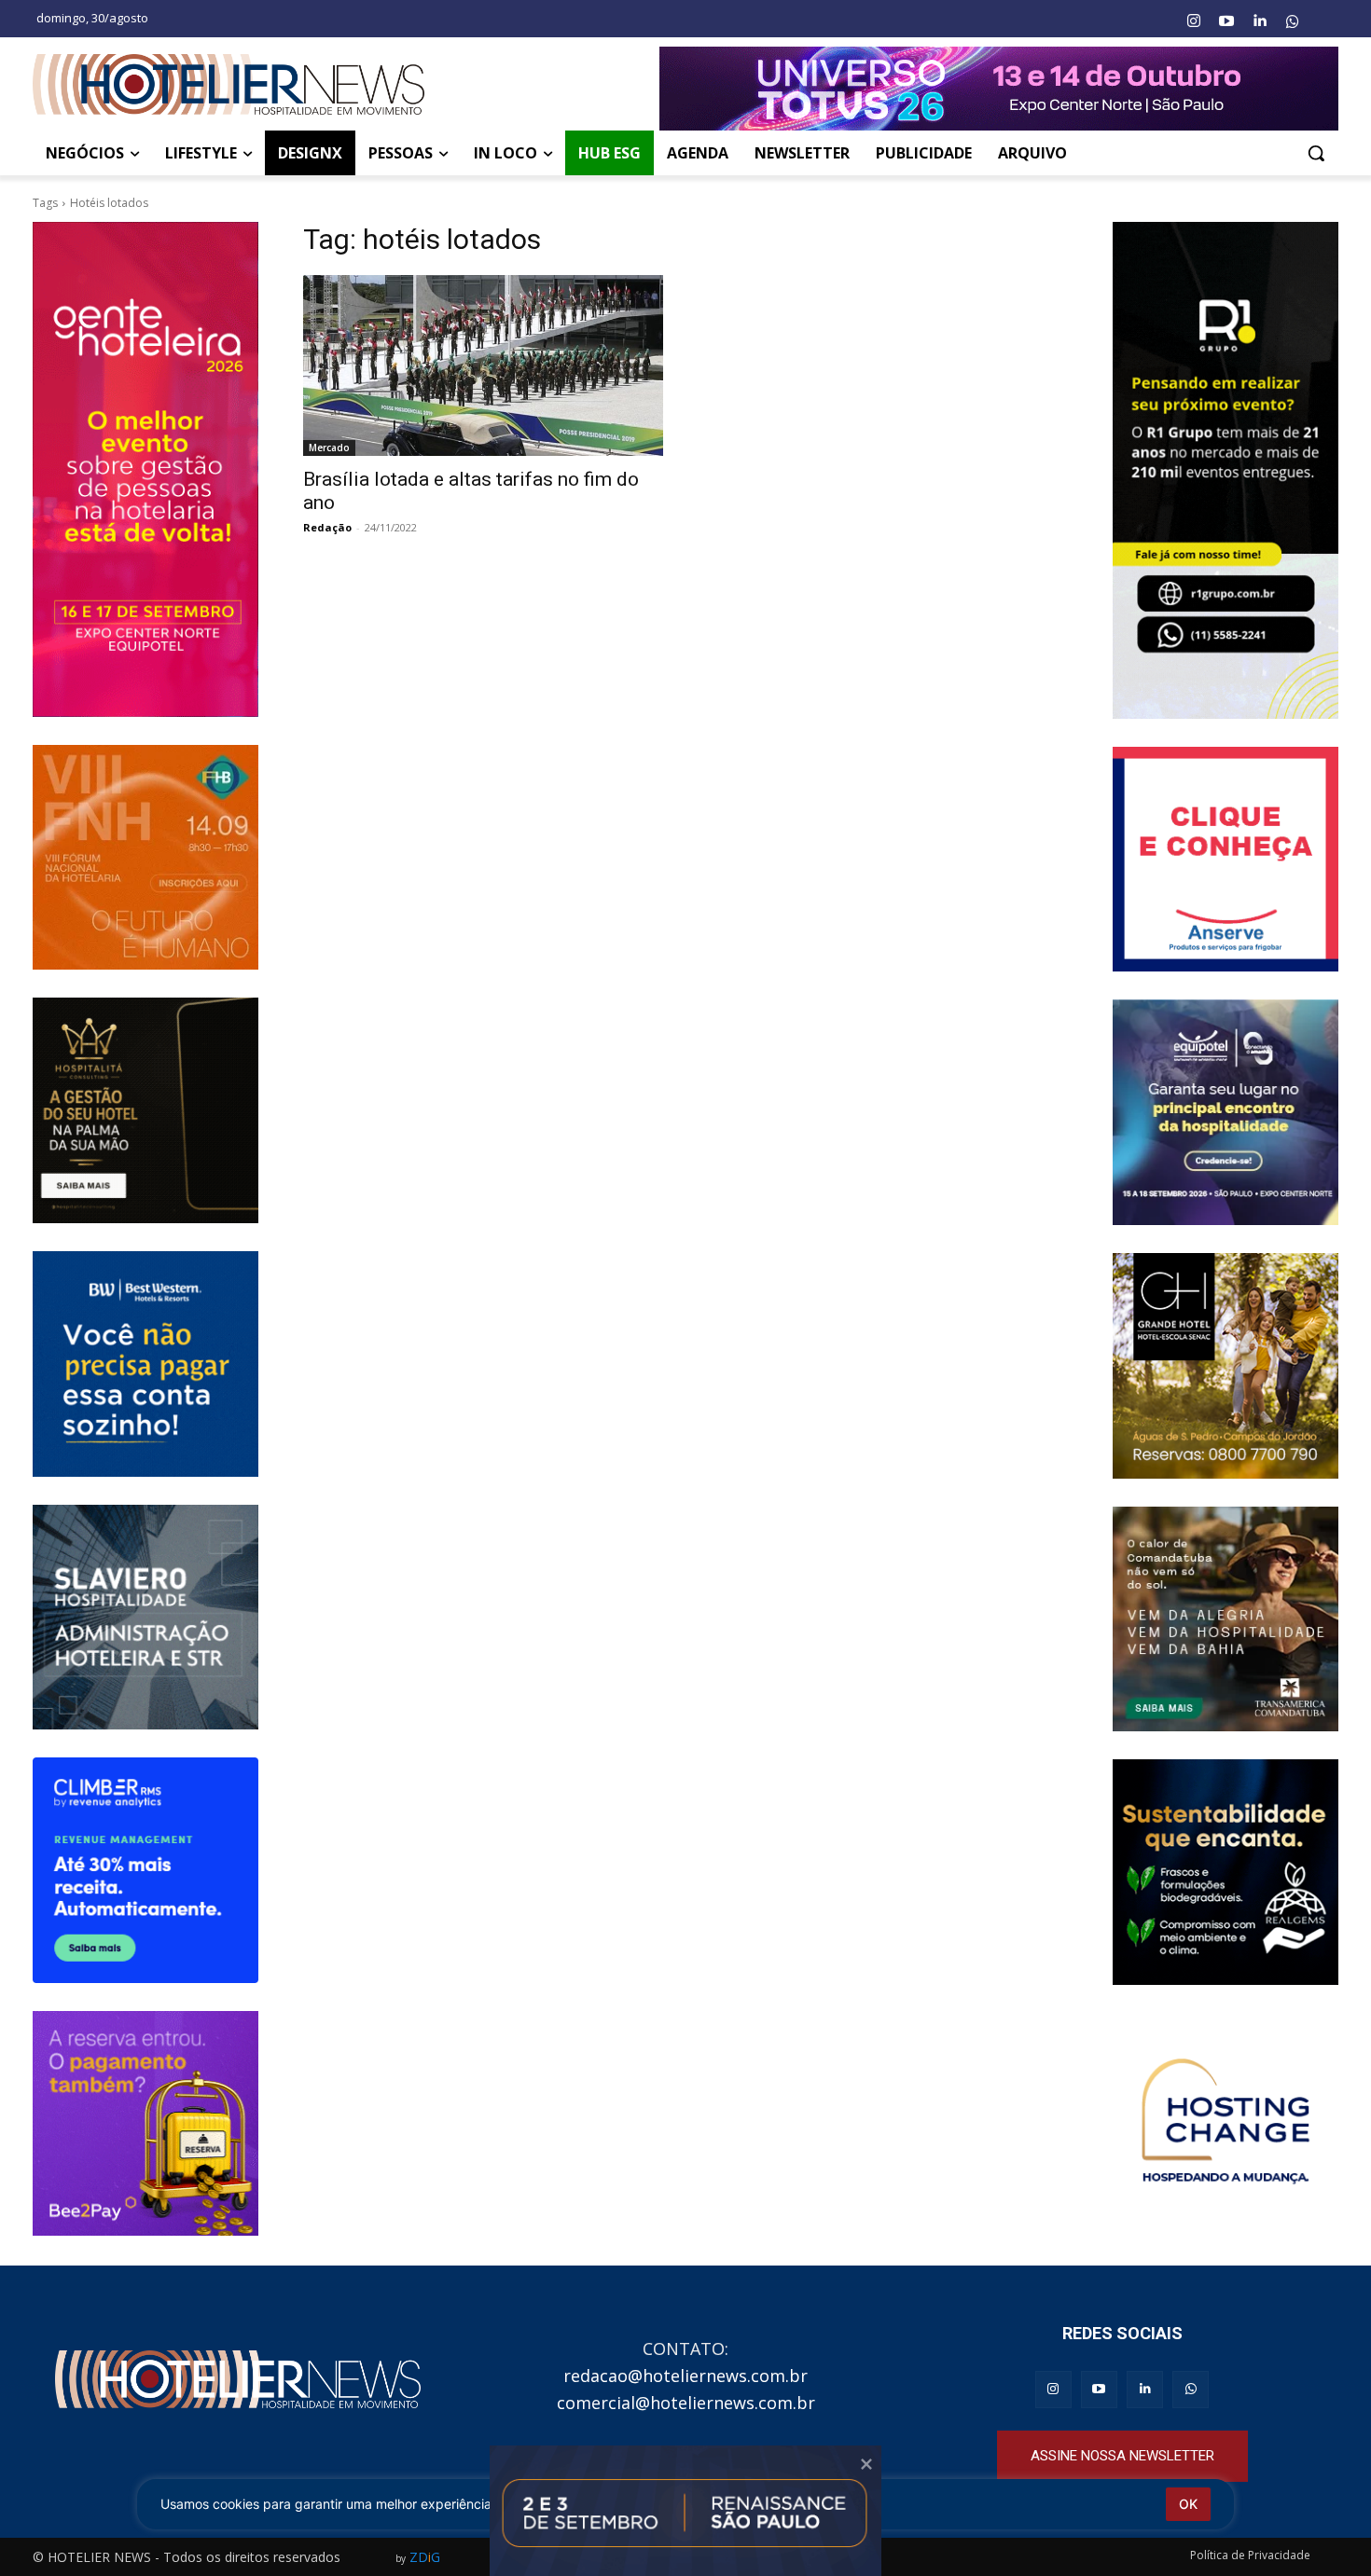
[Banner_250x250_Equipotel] (1226, 1112)
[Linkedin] (1259, 21)
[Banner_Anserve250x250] (1226, 860)
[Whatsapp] (1293, 21)
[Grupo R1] (1226, 470)
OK (1188, 2504)
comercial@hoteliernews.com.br (686, 2403)
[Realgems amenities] (1226, 1872)
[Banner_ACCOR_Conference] (1226, 2126)
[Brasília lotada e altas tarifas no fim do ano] (483, 365)
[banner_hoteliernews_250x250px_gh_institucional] (1226, 1366)
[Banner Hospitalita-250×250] (145, 1110)
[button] (1316, 153)
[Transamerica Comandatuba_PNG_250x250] (1226, 1619)
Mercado (329, 448)
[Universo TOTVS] (999, 89)
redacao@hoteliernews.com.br (685, 2376)
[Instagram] (1193, 21)
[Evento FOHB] (145, 858)
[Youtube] (1226, 21)
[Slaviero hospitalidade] (145, 1618)
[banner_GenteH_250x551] (145, 469)
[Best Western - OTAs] (145, 1364)
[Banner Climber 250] (145, 1870)
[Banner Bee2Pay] (145, 2124)
